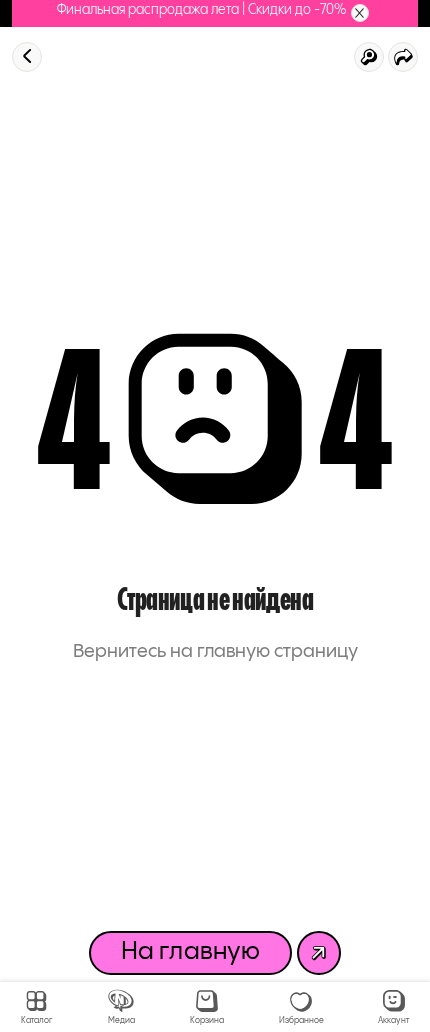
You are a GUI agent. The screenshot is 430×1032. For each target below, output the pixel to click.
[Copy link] (403, 57)
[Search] (369, 57)
